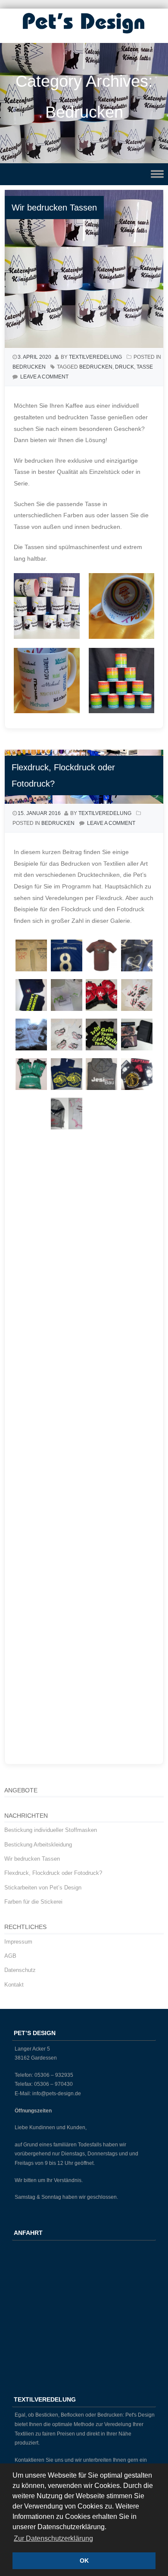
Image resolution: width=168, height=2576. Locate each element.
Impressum (18, 1942)
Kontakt (14, 1985)
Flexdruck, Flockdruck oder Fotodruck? (53, 1873)
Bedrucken (29, 367)
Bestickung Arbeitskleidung (38, 1845)
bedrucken (96, 367)
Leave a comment (44, 377)
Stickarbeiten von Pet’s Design (43, 1888)
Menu (84, 174)
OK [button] (84, 2561)
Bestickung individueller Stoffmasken (51, 1830)
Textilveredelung (95, 357)
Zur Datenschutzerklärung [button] (53, 2538)
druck (124, 367)
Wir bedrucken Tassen (54, 208)
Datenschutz (20, 1970)
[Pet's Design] (84, 34)
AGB (10, 1956)
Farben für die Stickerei (33, 1902)
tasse (145, 367)
